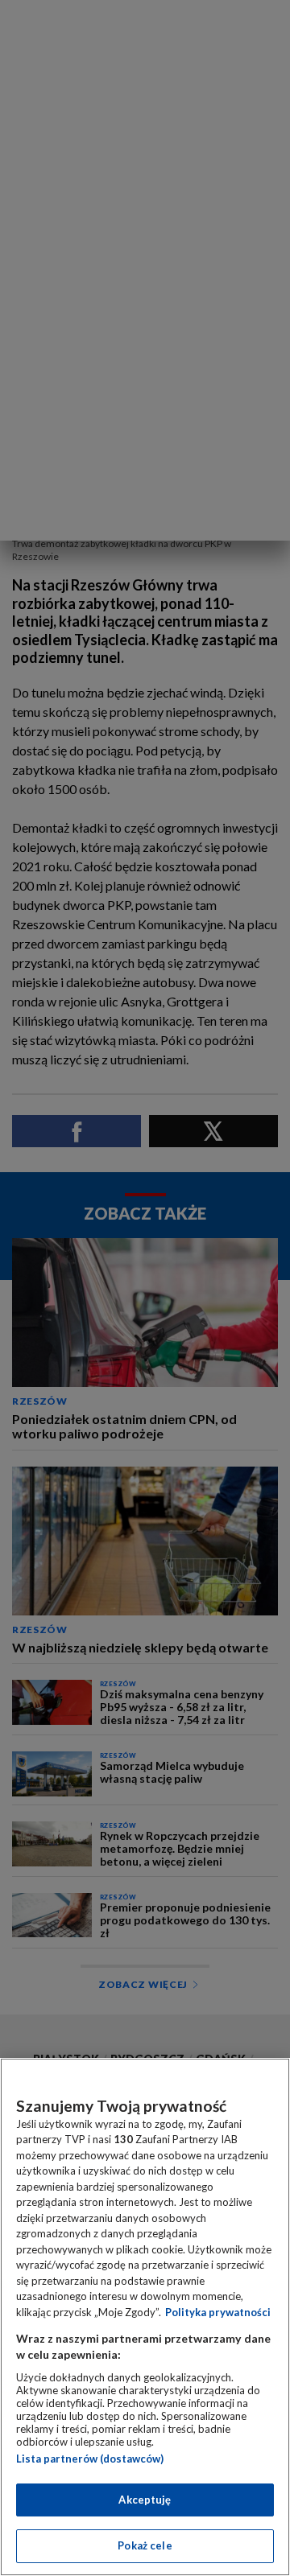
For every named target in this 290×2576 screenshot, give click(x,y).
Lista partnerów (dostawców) (90, 2459)
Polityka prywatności (218, 2312)
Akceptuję (145, 2500)
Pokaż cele (145, 2545)
